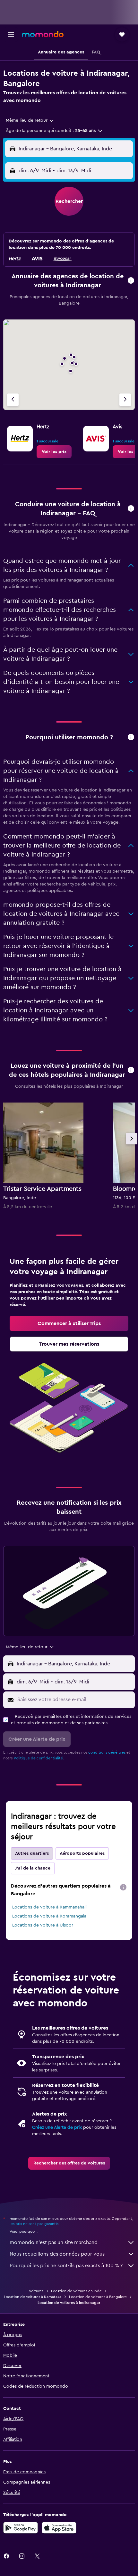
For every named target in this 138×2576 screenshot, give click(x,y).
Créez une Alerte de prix (57, 2127)
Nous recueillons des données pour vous (57, 2254)
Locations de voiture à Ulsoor (43, 1925)
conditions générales (107, 1752)
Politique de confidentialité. (39, 1758)
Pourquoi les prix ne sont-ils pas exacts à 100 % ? (66, 2266)
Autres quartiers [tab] (32, 1853)
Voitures (36, 2291)
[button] (11, 34)
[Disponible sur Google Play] (21, 2528)
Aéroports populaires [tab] (82, 1853)
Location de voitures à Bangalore (98, 2297)
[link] (54, 452)
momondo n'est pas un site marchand (54, 2242)
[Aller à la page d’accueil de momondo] (43, 34)
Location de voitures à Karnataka (33, 2297)
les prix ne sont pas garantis (34, 2224)
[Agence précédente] (13, 400)
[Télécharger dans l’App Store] (59, 2528)
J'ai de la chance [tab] (33, 1868)
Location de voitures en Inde (76, 2291)
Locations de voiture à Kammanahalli (50, 1907)
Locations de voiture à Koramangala (49, 1916)
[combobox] (30, 120)
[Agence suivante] (125, 400)
